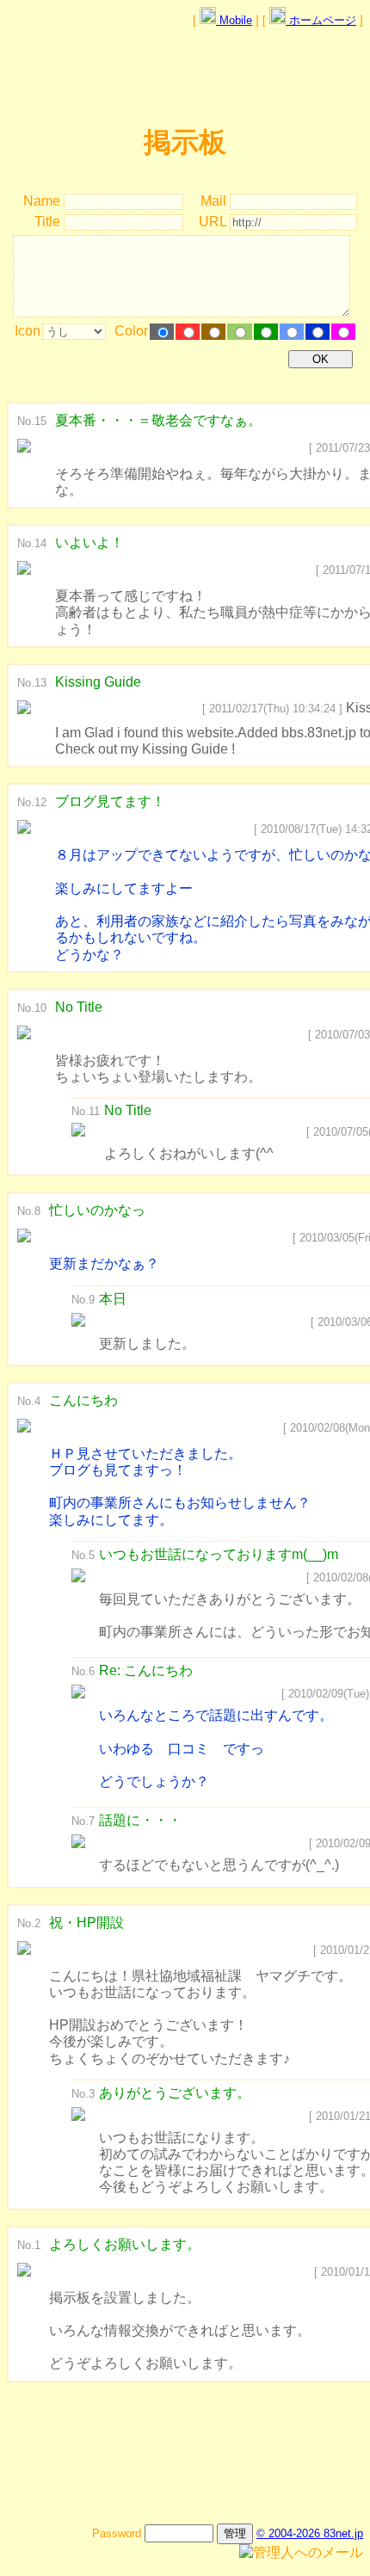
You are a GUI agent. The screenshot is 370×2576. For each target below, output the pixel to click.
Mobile (234, 20)
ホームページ (321, 20)
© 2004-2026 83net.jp (310, 2533)
